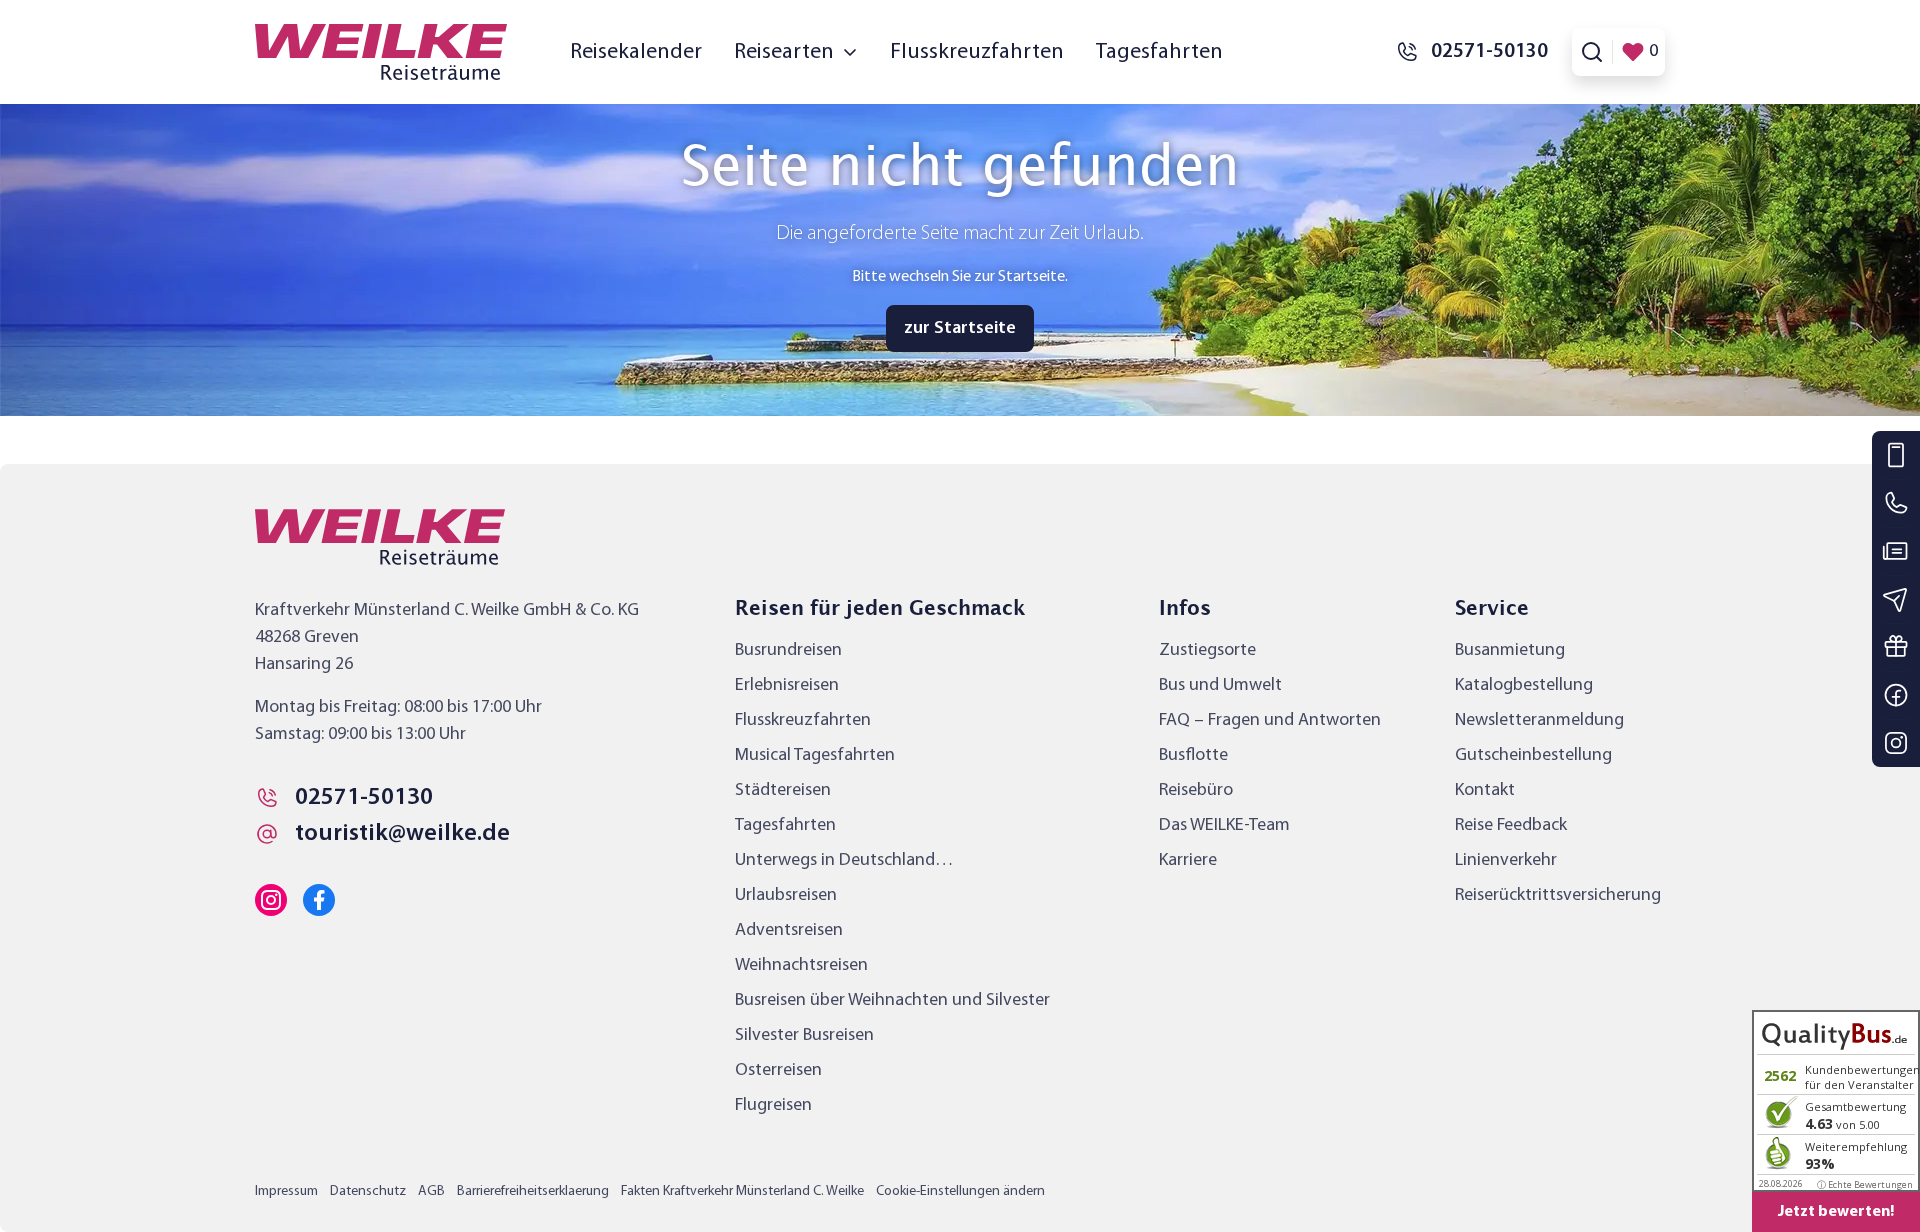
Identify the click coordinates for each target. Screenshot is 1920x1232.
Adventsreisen (789, 930)
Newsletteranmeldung (1539, 720)
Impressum (286, 1191)
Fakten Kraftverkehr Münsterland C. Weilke (742, 1191)
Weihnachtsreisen (801, 965)
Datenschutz (368, 1191)
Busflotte (1193, 755)
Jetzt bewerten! (1836, 1212)
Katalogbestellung (1524, 685)
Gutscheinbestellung (1533, 755)
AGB (431, 1191)
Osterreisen (778, 1070)
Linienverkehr (1506, 860)
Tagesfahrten (1159, 52)
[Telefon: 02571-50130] (1896, 503)
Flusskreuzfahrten (977, 52)
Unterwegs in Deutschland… (844, 860)
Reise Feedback (1511, 825)
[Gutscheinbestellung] (1896, 647)
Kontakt (1485, 790)
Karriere (1188, 860)
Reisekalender (636, 52)
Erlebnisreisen (787, 685)
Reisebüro (1196, 790)
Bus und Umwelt (1220, 685)
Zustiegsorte (1207, 650)
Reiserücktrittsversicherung (1558, 895)
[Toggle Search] (1592, 52)
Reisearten (784, 52)
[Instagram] (1896, 743)
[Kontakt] (1896, 455)
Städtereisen (783, 790)
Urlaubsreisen (786, 895)
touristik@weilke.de (402, 834)
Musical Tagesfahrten (815, 755)
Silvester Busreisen (804, 1035)
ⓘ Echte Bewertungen (1865, 1184)
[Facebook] (1896, 695)
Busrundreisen (788, 650)
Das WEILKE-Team (1224, 825)
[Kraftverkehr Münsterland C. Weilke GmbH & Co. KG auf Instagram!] (271, 900)
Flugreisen (773, 1105)
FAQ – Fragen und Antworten (1270, 720)
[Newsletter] (1896, 599)
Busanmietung (1510, 650)
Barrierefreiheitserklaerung (533, 1191)
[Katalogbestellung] (1896, 551)
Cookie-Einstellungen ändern (960, 1191)
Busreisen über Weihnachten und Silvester (892, 1000)
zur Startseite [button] (960, 328)
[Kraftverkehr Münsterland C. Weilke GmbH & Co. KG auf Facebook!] (319, 900)
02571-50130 (364, 798)
